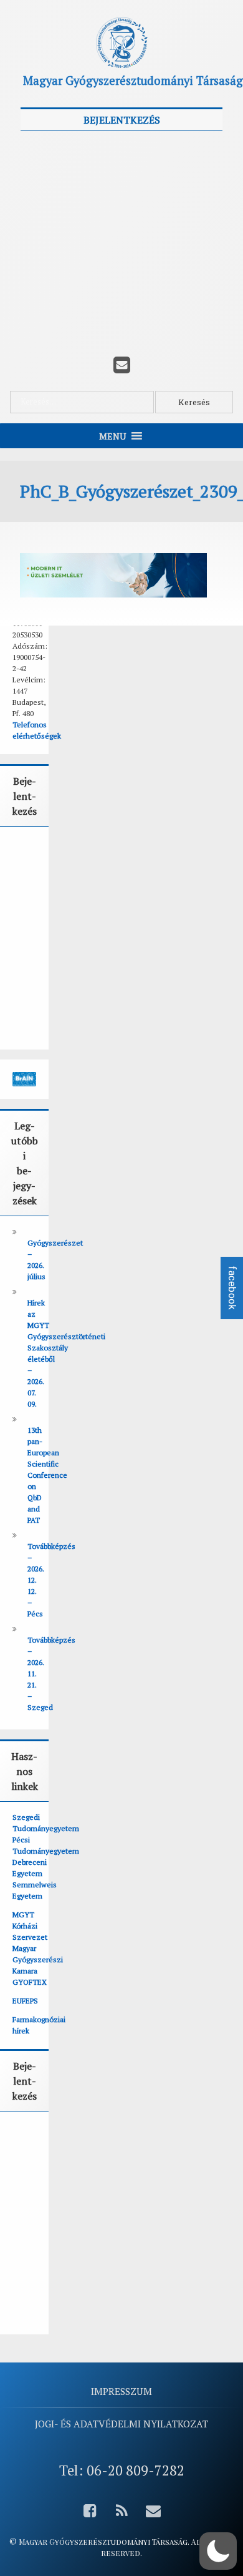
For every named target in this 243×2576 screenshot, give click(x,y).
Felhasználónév (59, 147)
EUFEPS (25, 2001)
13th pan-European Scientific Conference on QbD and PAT (47, 1475)
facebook (232, 1288)
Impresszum (121, 2391)
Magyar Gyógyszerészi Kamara (38, 1959)
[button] (218, 2551)
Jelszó (38, 203)
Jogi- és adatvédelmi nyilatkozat (121, 2424)
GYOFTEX (30, 1982)
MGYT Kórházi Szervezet (30, 1926)
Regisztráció (174, 297)
